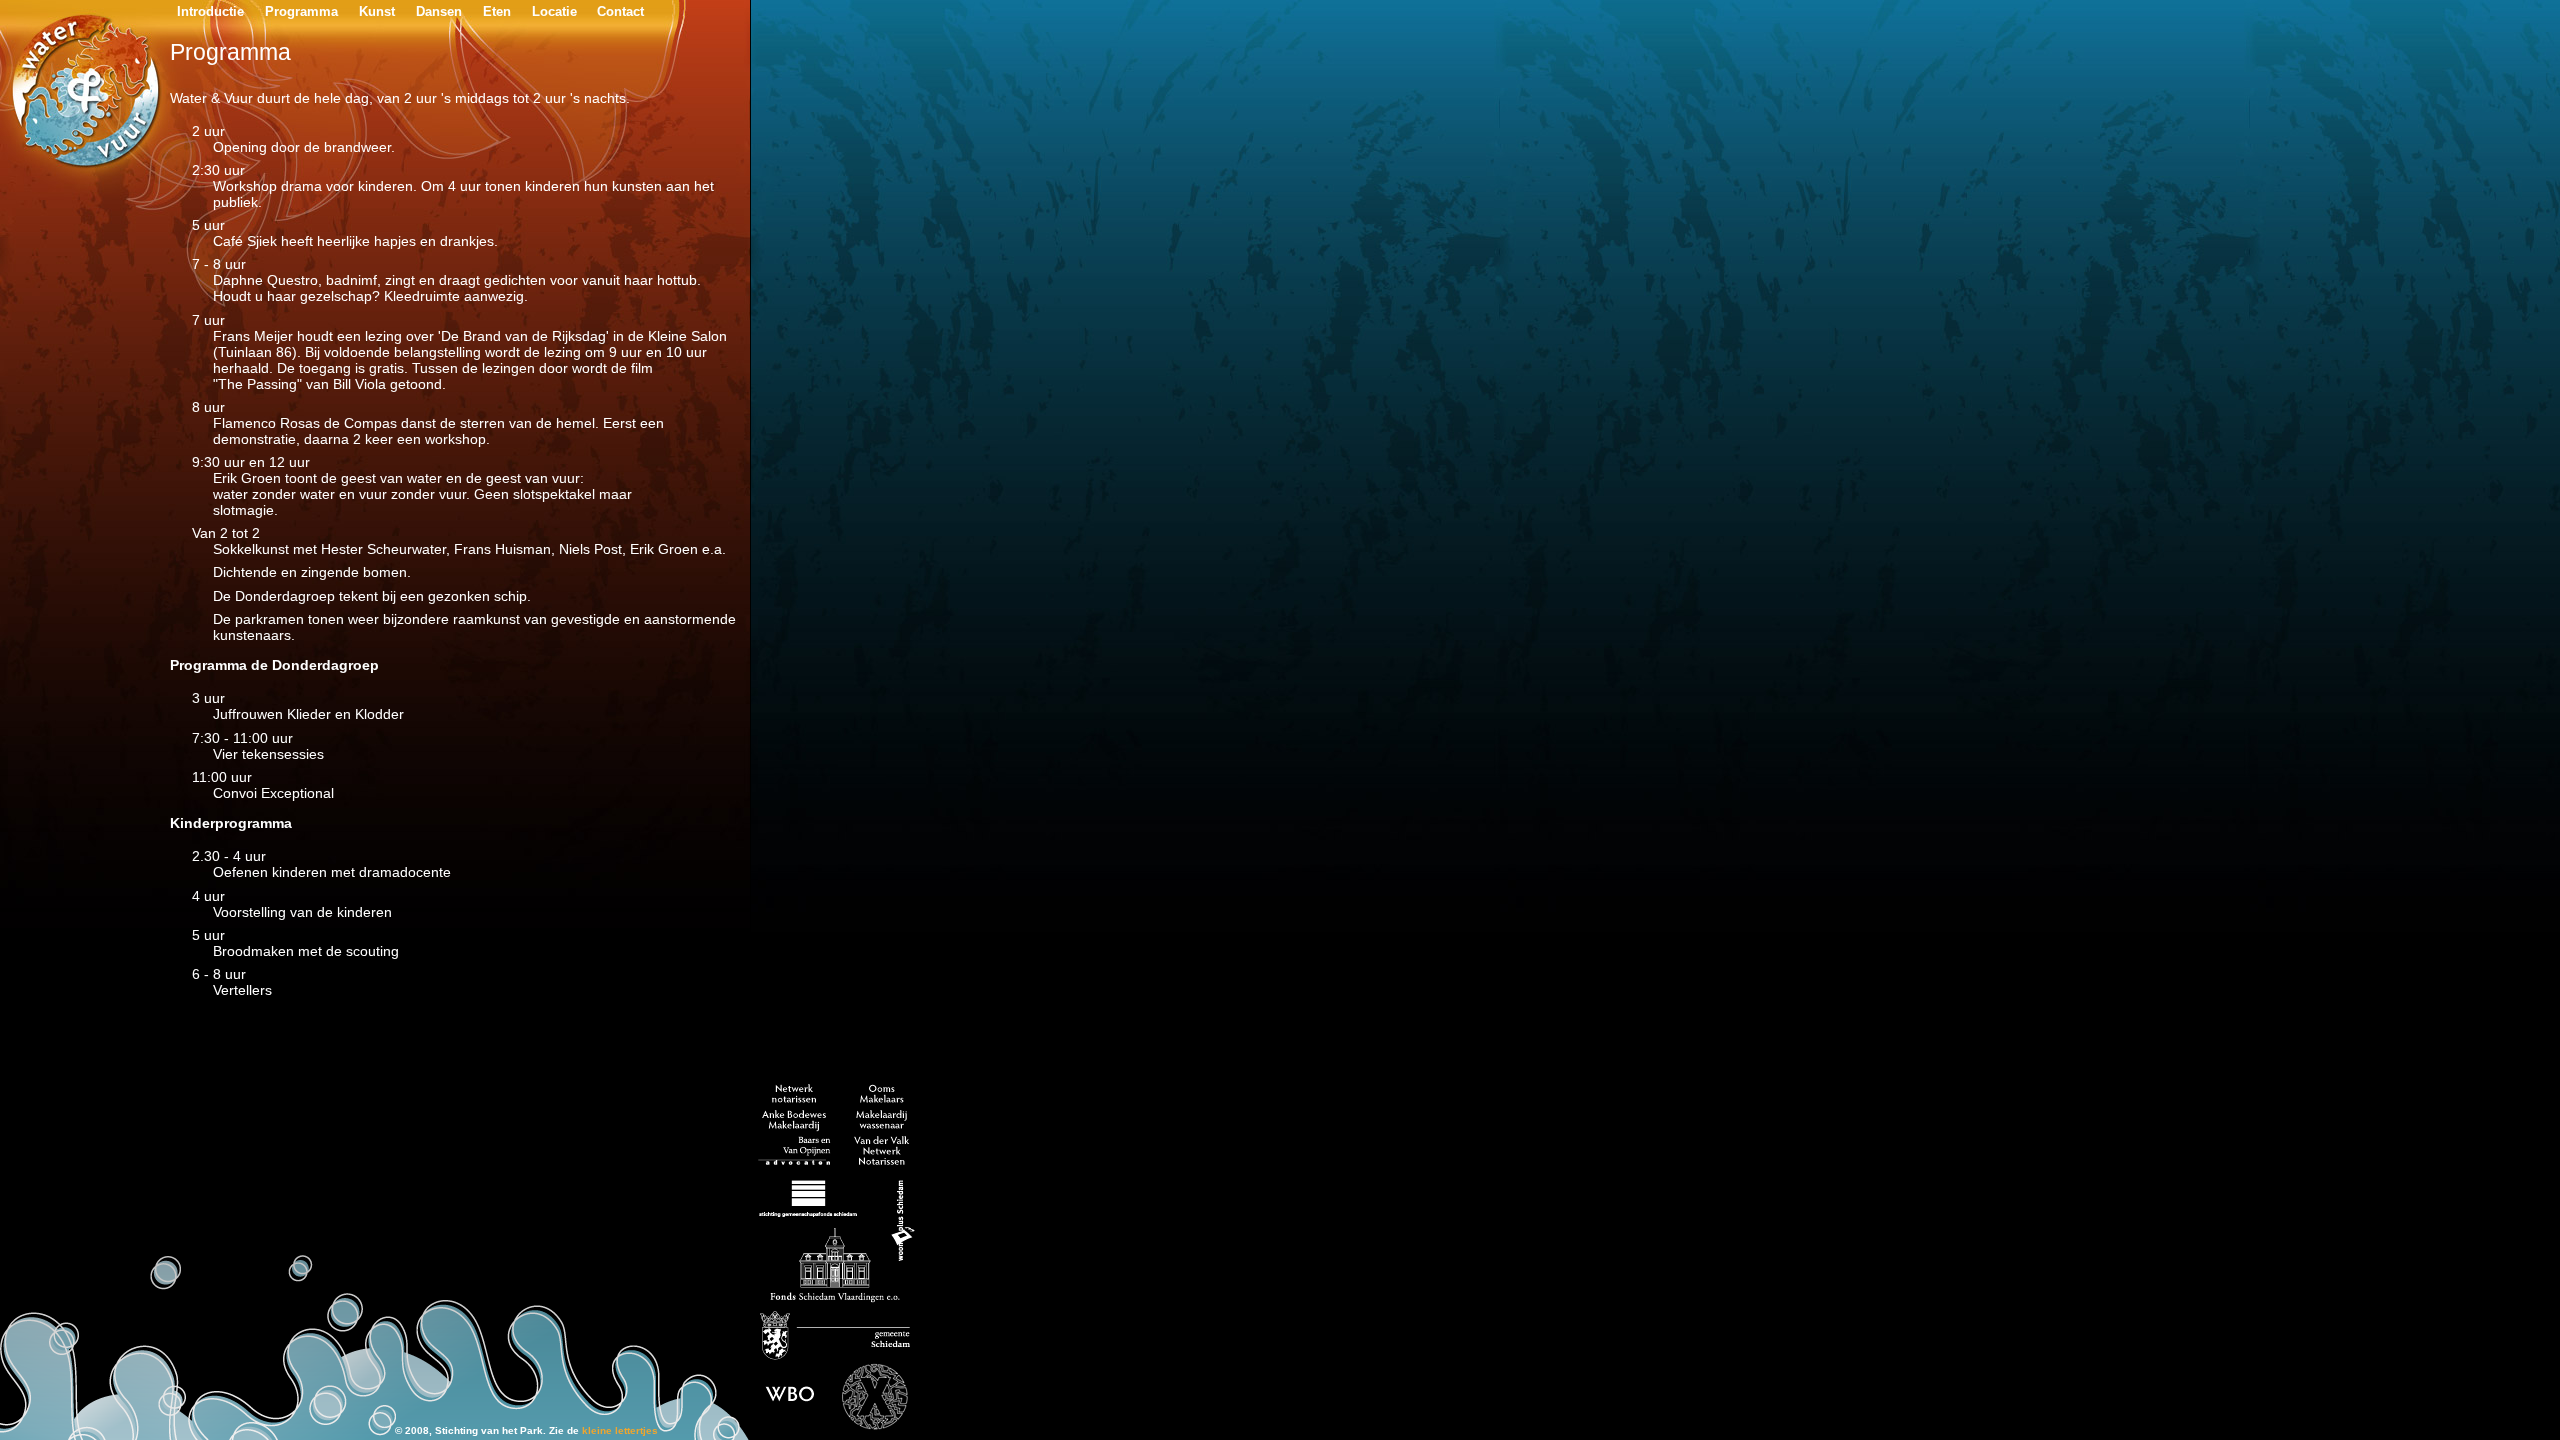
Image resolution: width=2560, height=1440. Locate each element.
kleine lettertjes (620, 1430)
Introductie (210, 11)
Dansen (439, 11)
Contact (620, 11)
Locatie (554, 11)
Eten (497, 11)
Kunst (377, 11)
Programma (301, 11)
